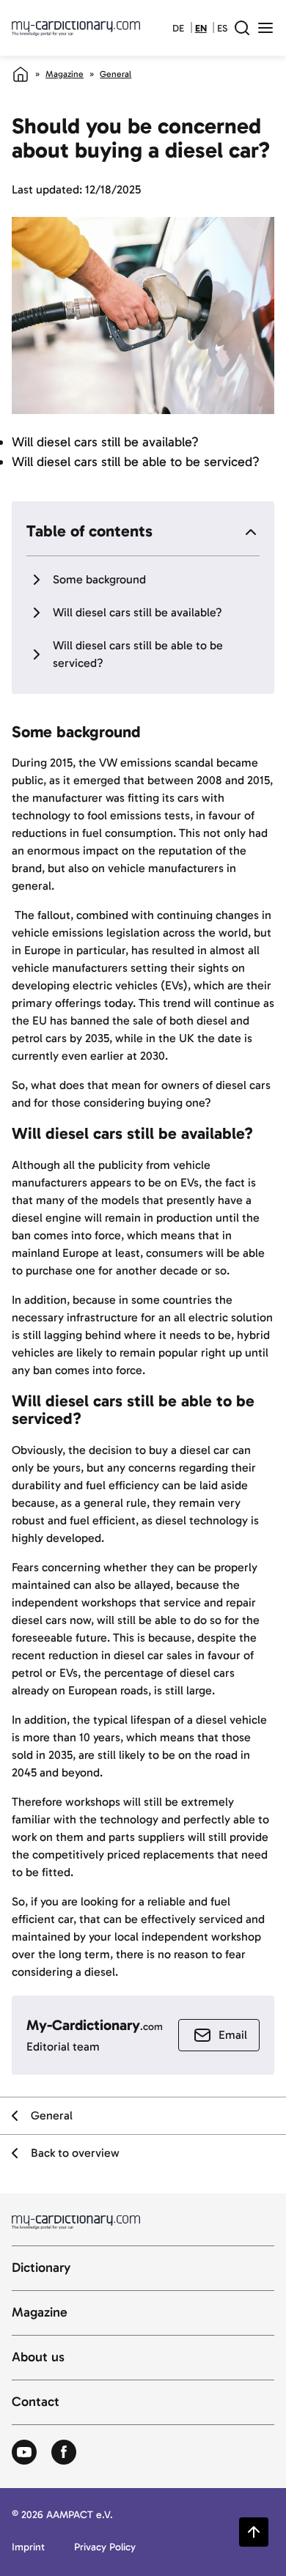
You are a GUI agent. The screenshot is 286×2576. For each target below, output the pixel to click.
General (115, 74)
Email (233, 2035)
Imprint (28, 2548)
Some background (99, 579)
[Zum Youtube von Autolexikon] (24, 2453)
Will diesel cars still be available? (137, 612)
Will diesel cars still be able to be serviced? (138, 654)
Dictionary (41, 2268)
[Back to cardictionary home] (76, 28)
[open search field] (242, 28)
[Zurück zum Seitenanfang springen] (254, 2532)
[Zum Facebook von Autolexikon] (64, 2453)
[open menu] (265, 28)
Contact (36, 2402)
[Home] (21, 74)
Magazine (65, 74)
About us (38, 2358)
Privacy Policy (105, 2548)
